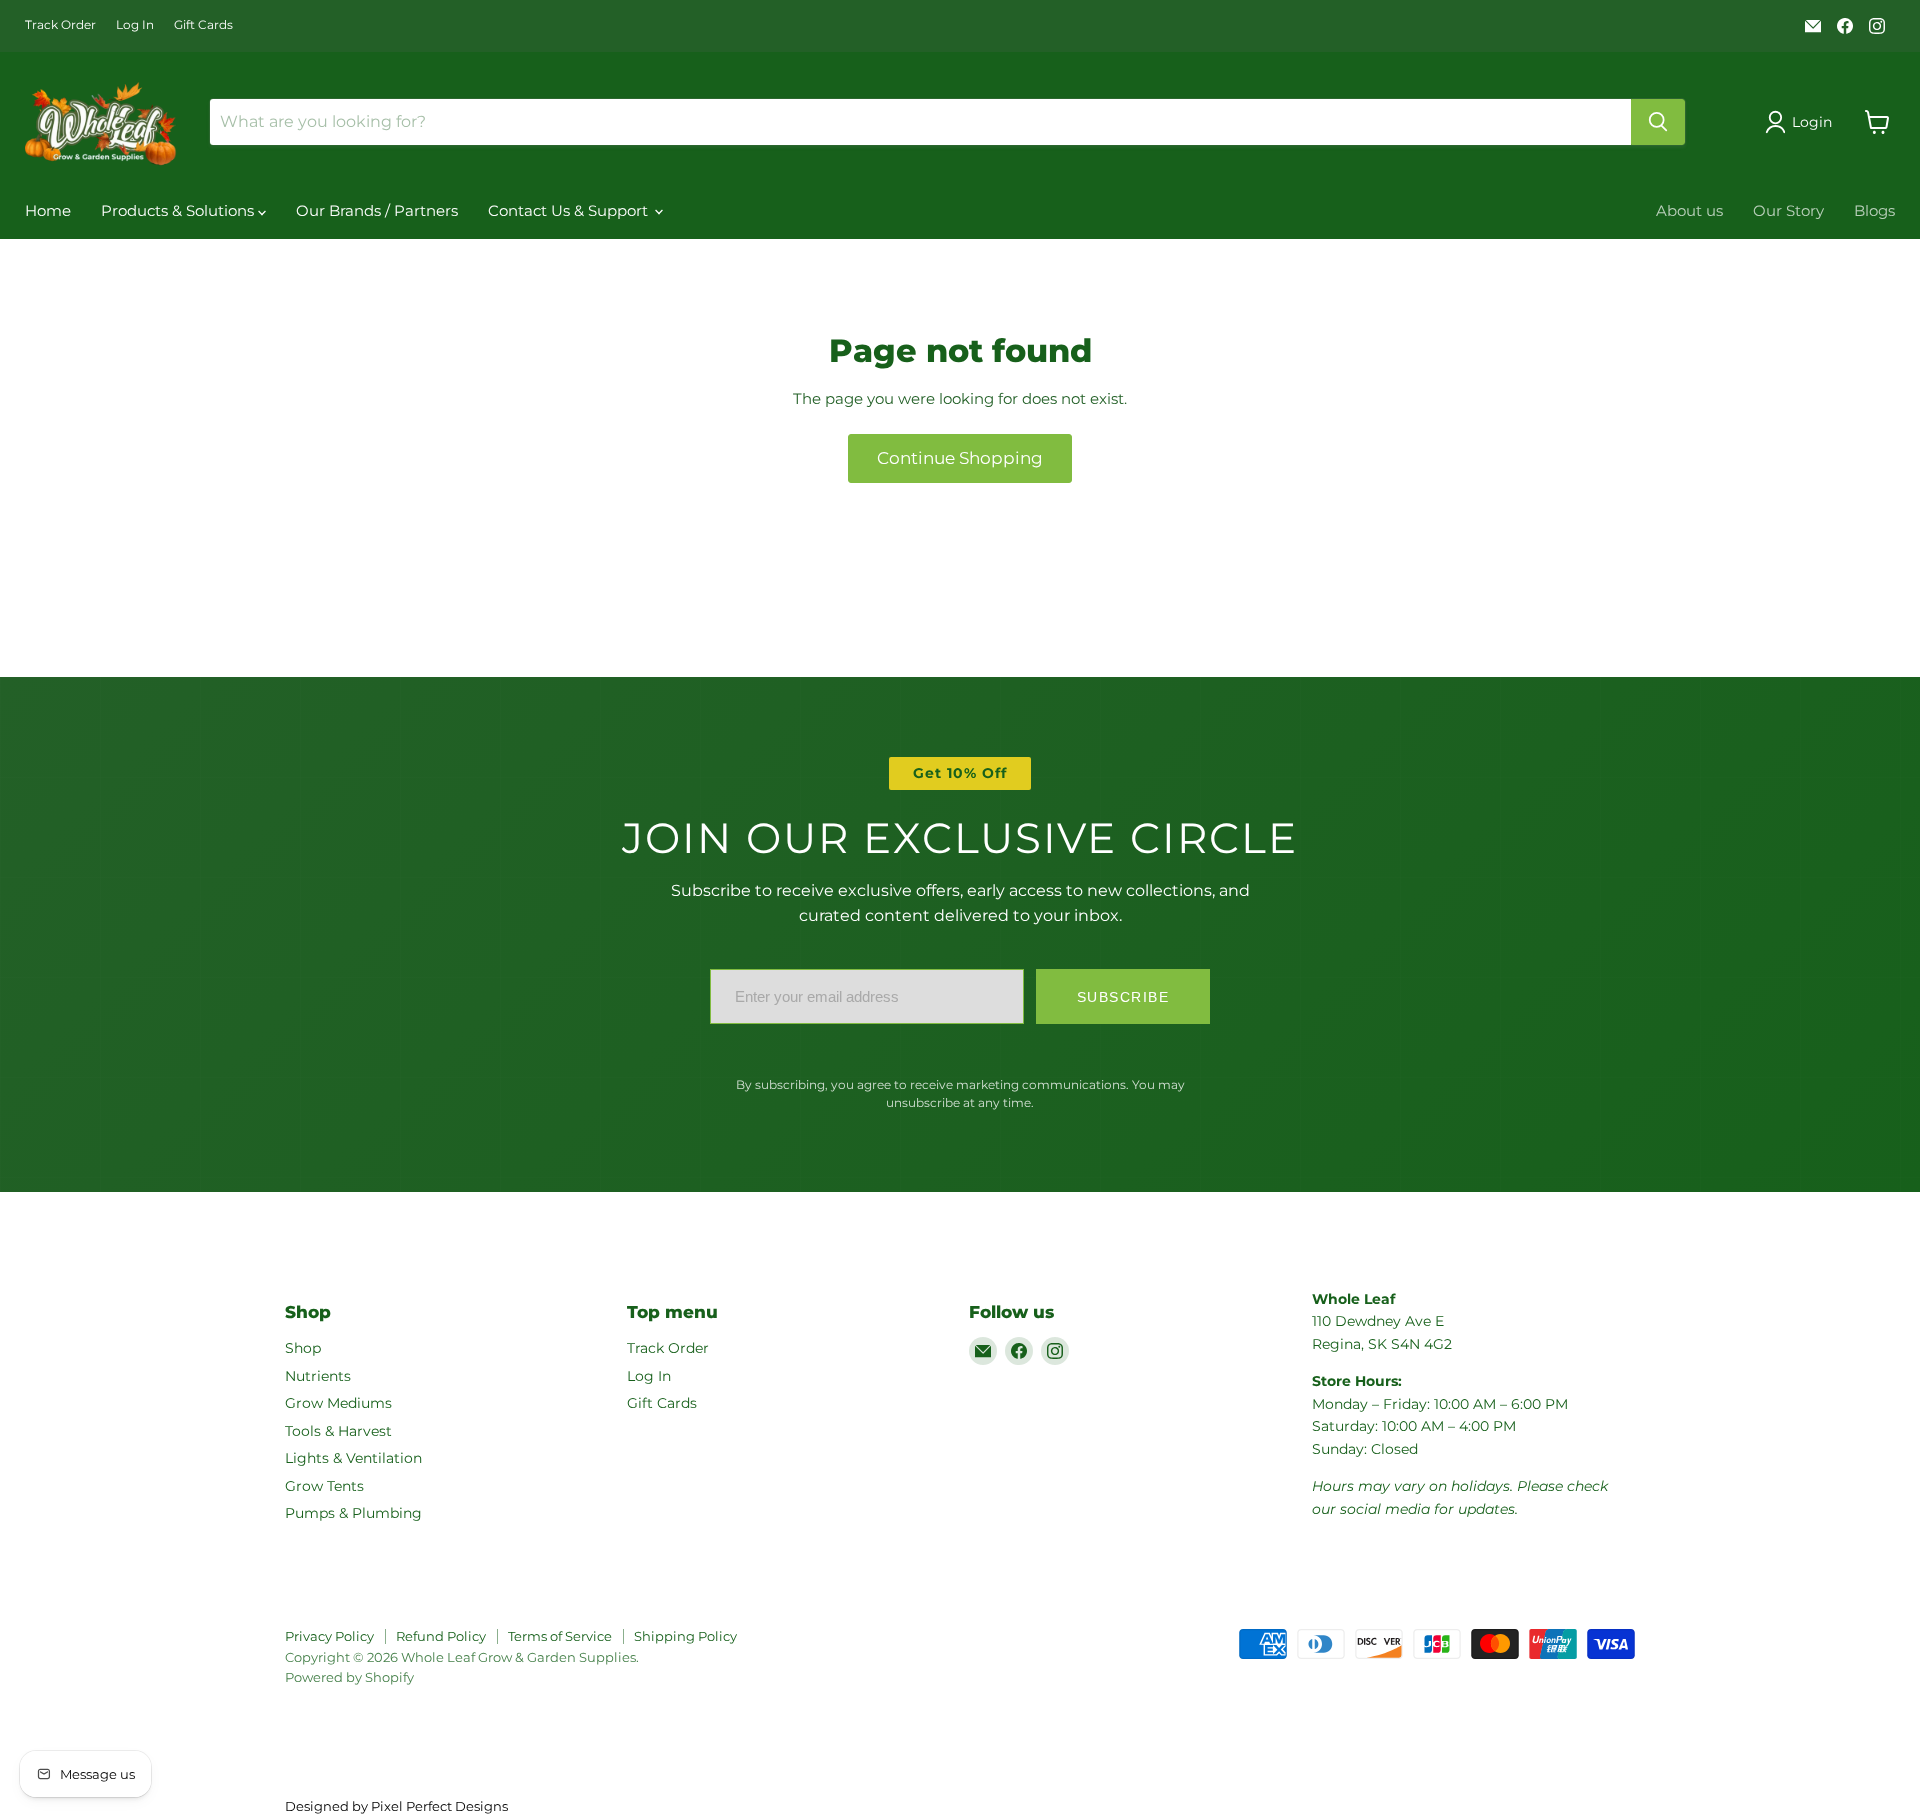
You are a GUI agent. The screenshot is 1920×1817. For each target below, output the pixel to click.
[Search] (1658, 122)
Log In (135, 25)
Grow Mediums (338, 1403)
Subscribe (1123, 997)
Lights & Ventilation (353, 1458)
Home (48, 210)
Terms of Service (560, 1636)
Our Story (1788, 210)
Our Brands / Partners (377, 210)
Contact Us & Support (570, 210)
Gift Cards (203, 25)
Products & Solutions (179, 210)
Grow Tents (324, 1486)
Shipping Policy (685, 1636)
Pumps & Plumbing (353, 1513)
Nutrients (318, 1376)
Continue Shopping (960, 458)
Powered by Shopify (349, 1677)
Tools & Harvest (338, 1431)
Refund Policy (441, 1636)
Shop (303, 1348)
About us (1689, 210)
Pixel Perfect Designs (439, 1806)
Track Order (60, 25)
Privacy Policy (329, 1636)
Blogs (1874, 210)
